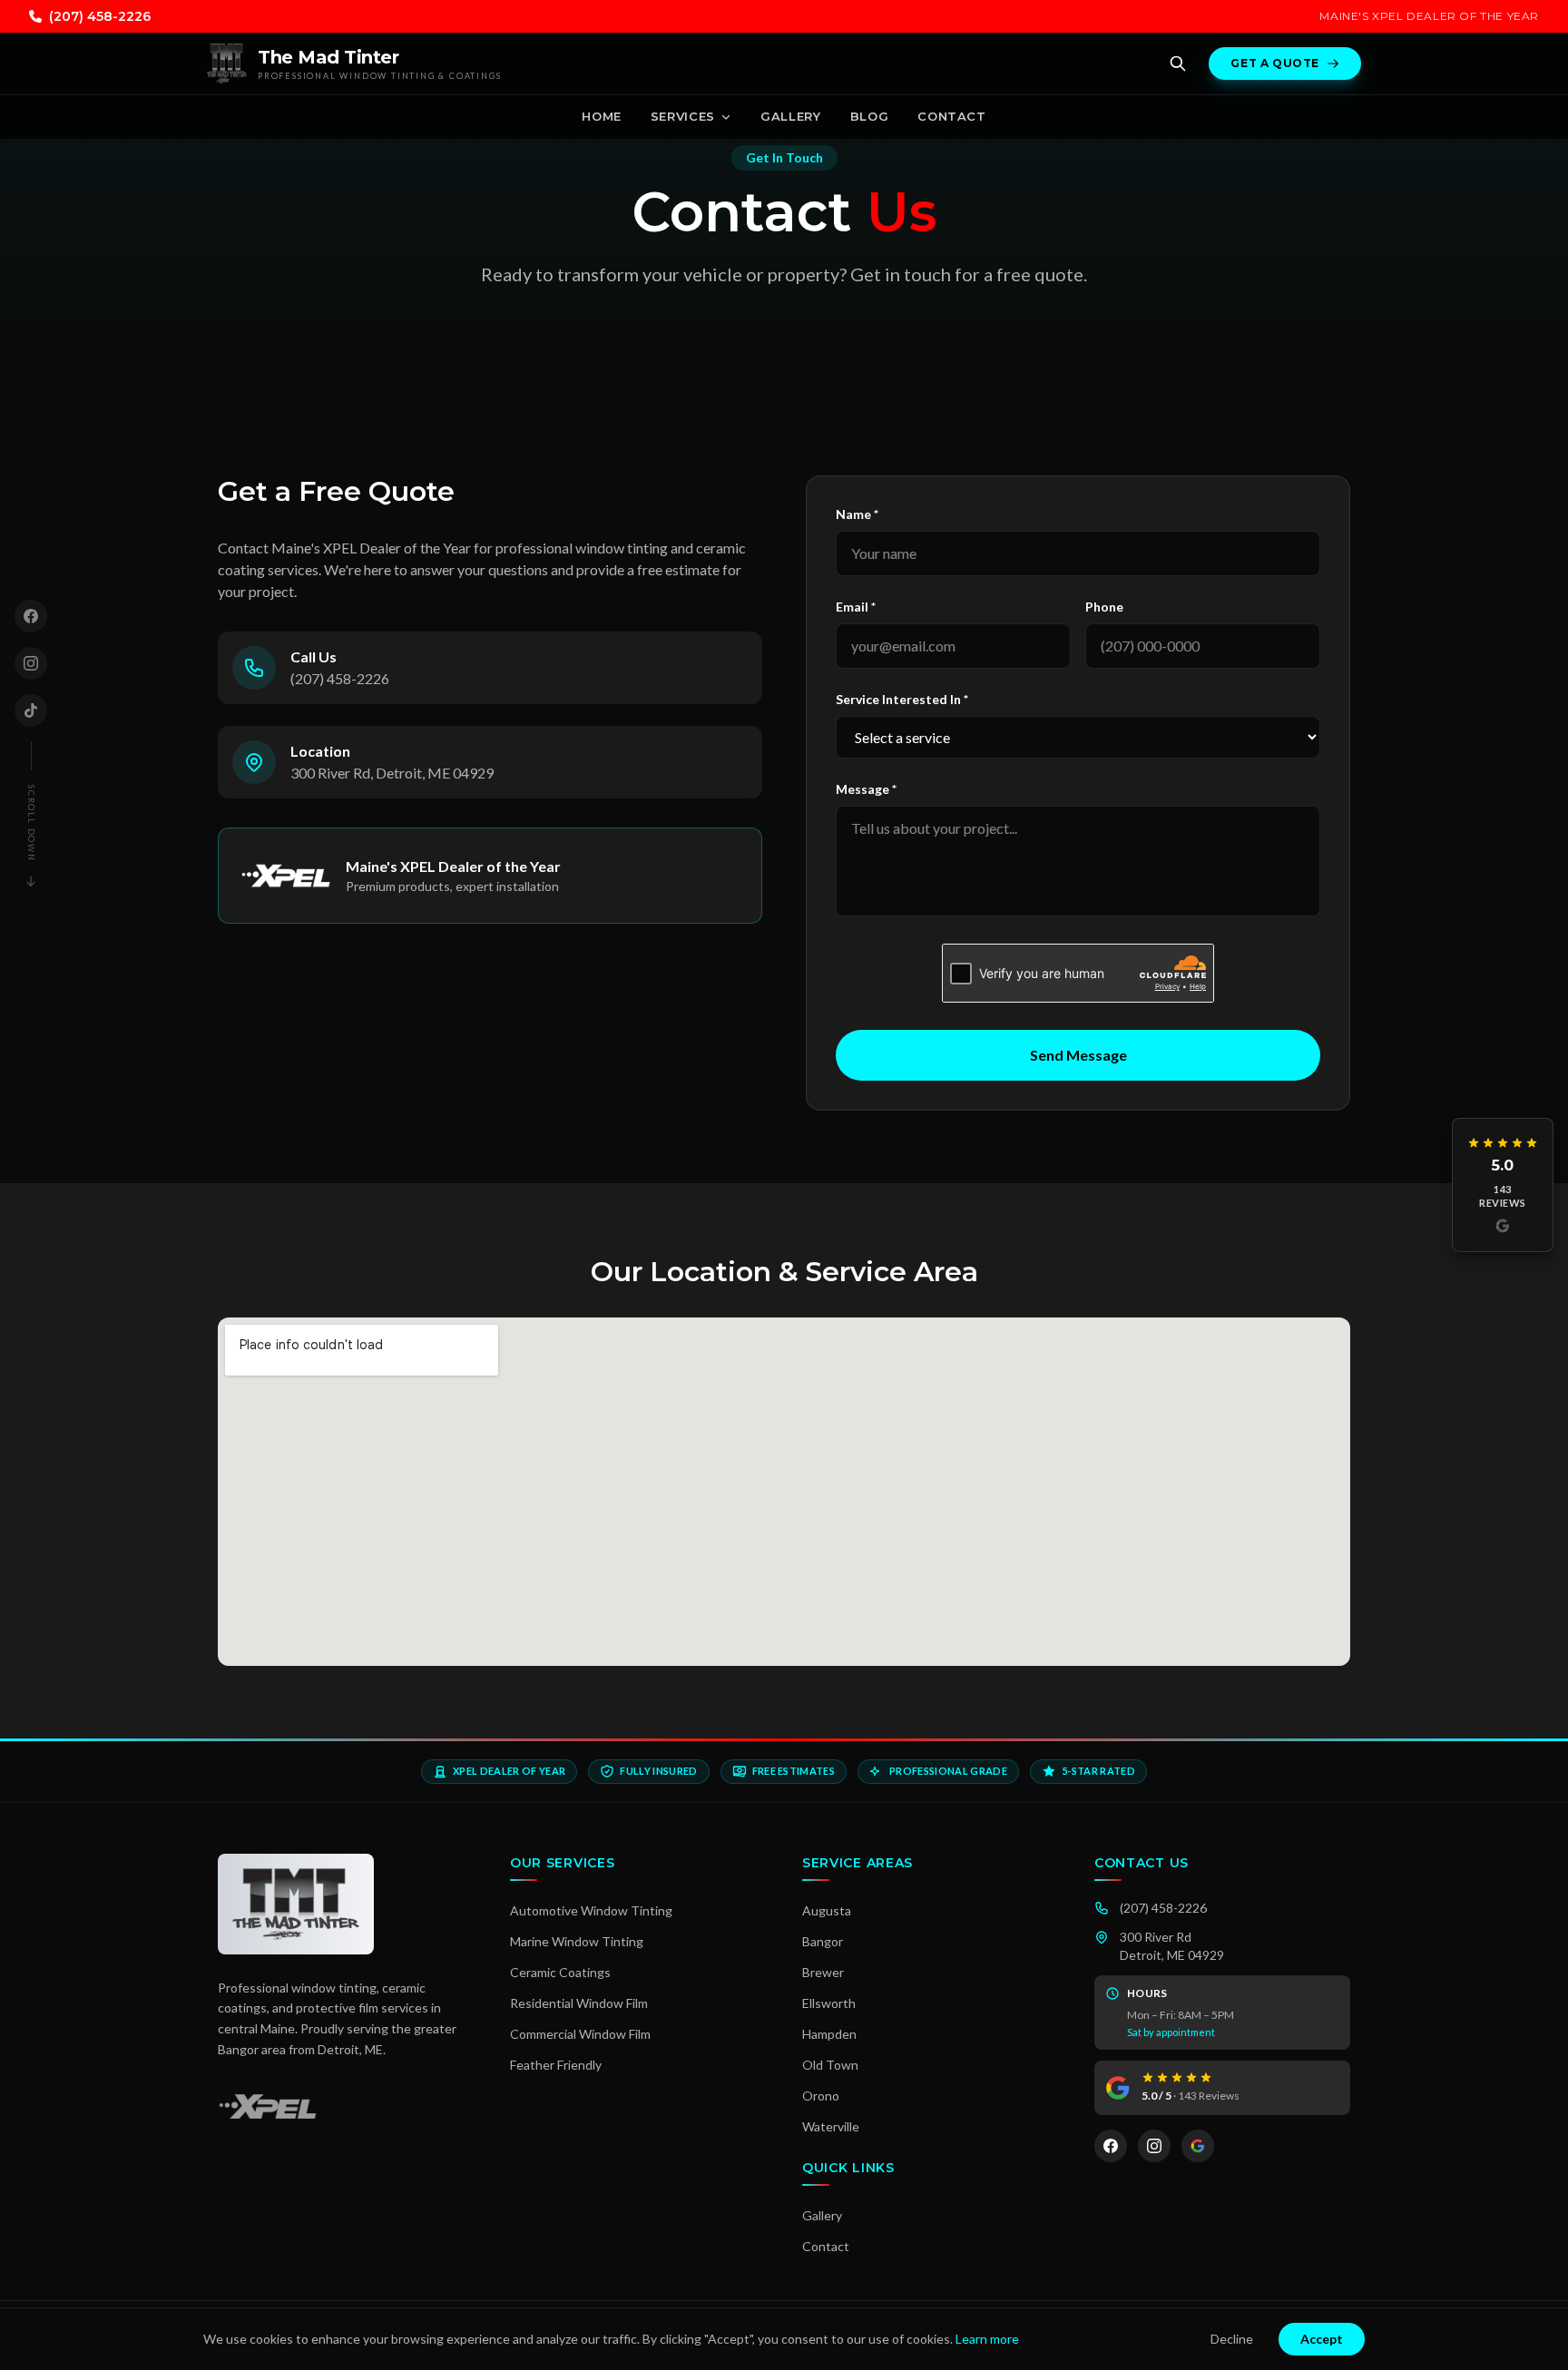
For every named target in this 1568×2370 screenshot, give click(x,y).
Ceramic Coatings (560, 1972)
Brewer (823, 1972)
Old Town (830, 2065)
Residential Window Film (579, 2003)
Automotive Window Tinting (591, 1910)
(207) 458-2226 (100, 16)
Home (602, 116)
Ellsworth (829, 2003)
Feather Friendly (556, 2065)
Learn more (987, 2339)
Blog (870, 116)
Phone (1104, 607)
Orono (821, 2096)
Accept (1322, 2339)
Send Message (1078, 1055)
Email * (856, 607)
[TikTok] (31, 710)
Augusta (827, 1910)
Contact (952, 116)
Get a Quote (1275, 63)
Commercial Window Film (580, 2034)
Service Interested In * (902, 699)
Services (683, 116)
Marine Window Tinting (577, 1941)
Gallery (791, 116)
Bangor (823, 1941)
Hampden (829, 2034)
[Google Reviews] (1198, 2146)
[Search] (1178, 64)
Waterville (831, 2126)
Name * (857, 514)
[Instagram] (31, 663)
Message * (866, 789)
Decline (1232, 2339)
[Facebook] (31, 616)
